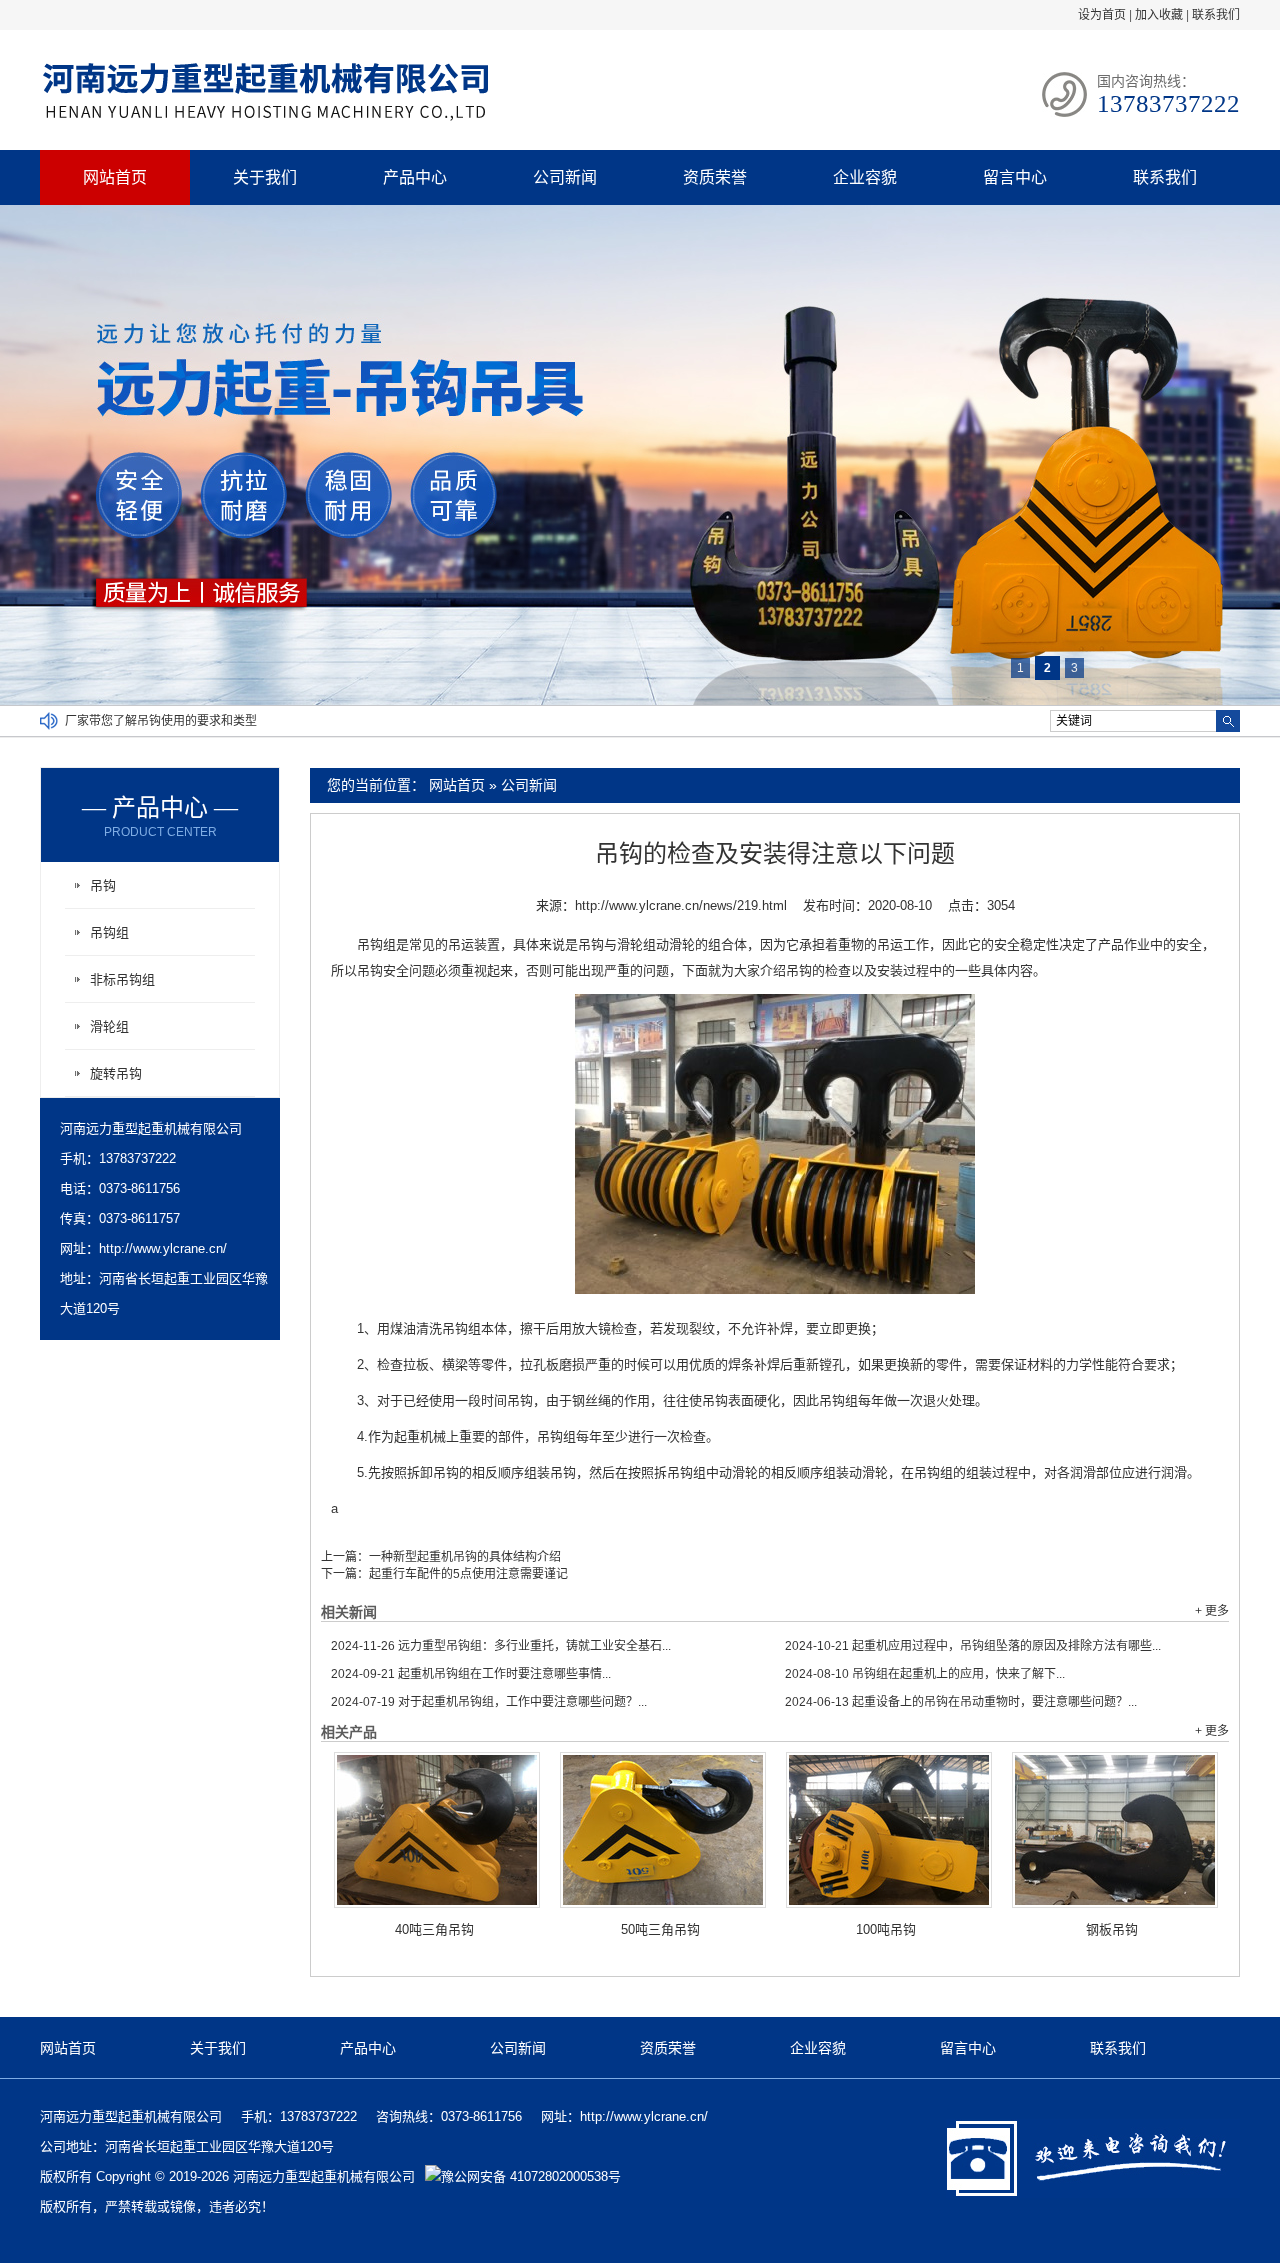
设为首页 (1102, 15)
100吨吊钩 (886, 1929)
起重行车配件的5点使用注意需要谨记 (468, 1574)
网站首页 (115, 177)
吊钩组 (109, 932)
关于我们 (265, 177)
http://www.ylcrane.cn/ (163, 1248)
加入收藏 (1159, 15)
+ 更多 (1212, 1611)
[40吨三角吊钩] (437, 1830)
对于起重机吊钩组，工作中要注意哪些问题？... (489, 1702)
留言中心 (1015, 177)
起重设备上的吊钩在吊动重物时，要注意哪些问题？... (961, 1702)
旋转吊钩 (116, 1073)
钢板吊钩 (1112, 1929)
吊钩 (103, 885)
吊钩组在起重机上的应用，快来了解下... (925, 1674)
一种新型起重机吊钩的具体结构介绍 (465, 1557)
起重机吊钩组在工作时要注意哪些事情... (471, 1674)
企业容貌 (865, 177)
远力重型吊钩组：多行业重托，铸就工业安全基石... (501, 1646)
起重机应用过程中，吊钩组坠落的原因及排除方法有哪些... (973, 1646)
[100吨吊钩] (889, 1830)
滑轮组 (109, 1026)
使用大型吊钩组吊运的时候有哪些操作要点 (179, 721)
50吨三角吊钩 (660, 1929)
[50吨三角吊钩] (663, 1830)
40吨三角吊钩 (434, 1929)
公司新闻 (565, 177)
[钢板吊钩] (1115, 1830)
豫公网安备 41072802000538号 (531, 2176)
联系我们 (1216, 15)
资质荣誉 (715, 177)
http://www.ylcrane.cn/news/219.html (681, 905)
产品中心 (415, 177)
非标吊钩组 (122, 979)
